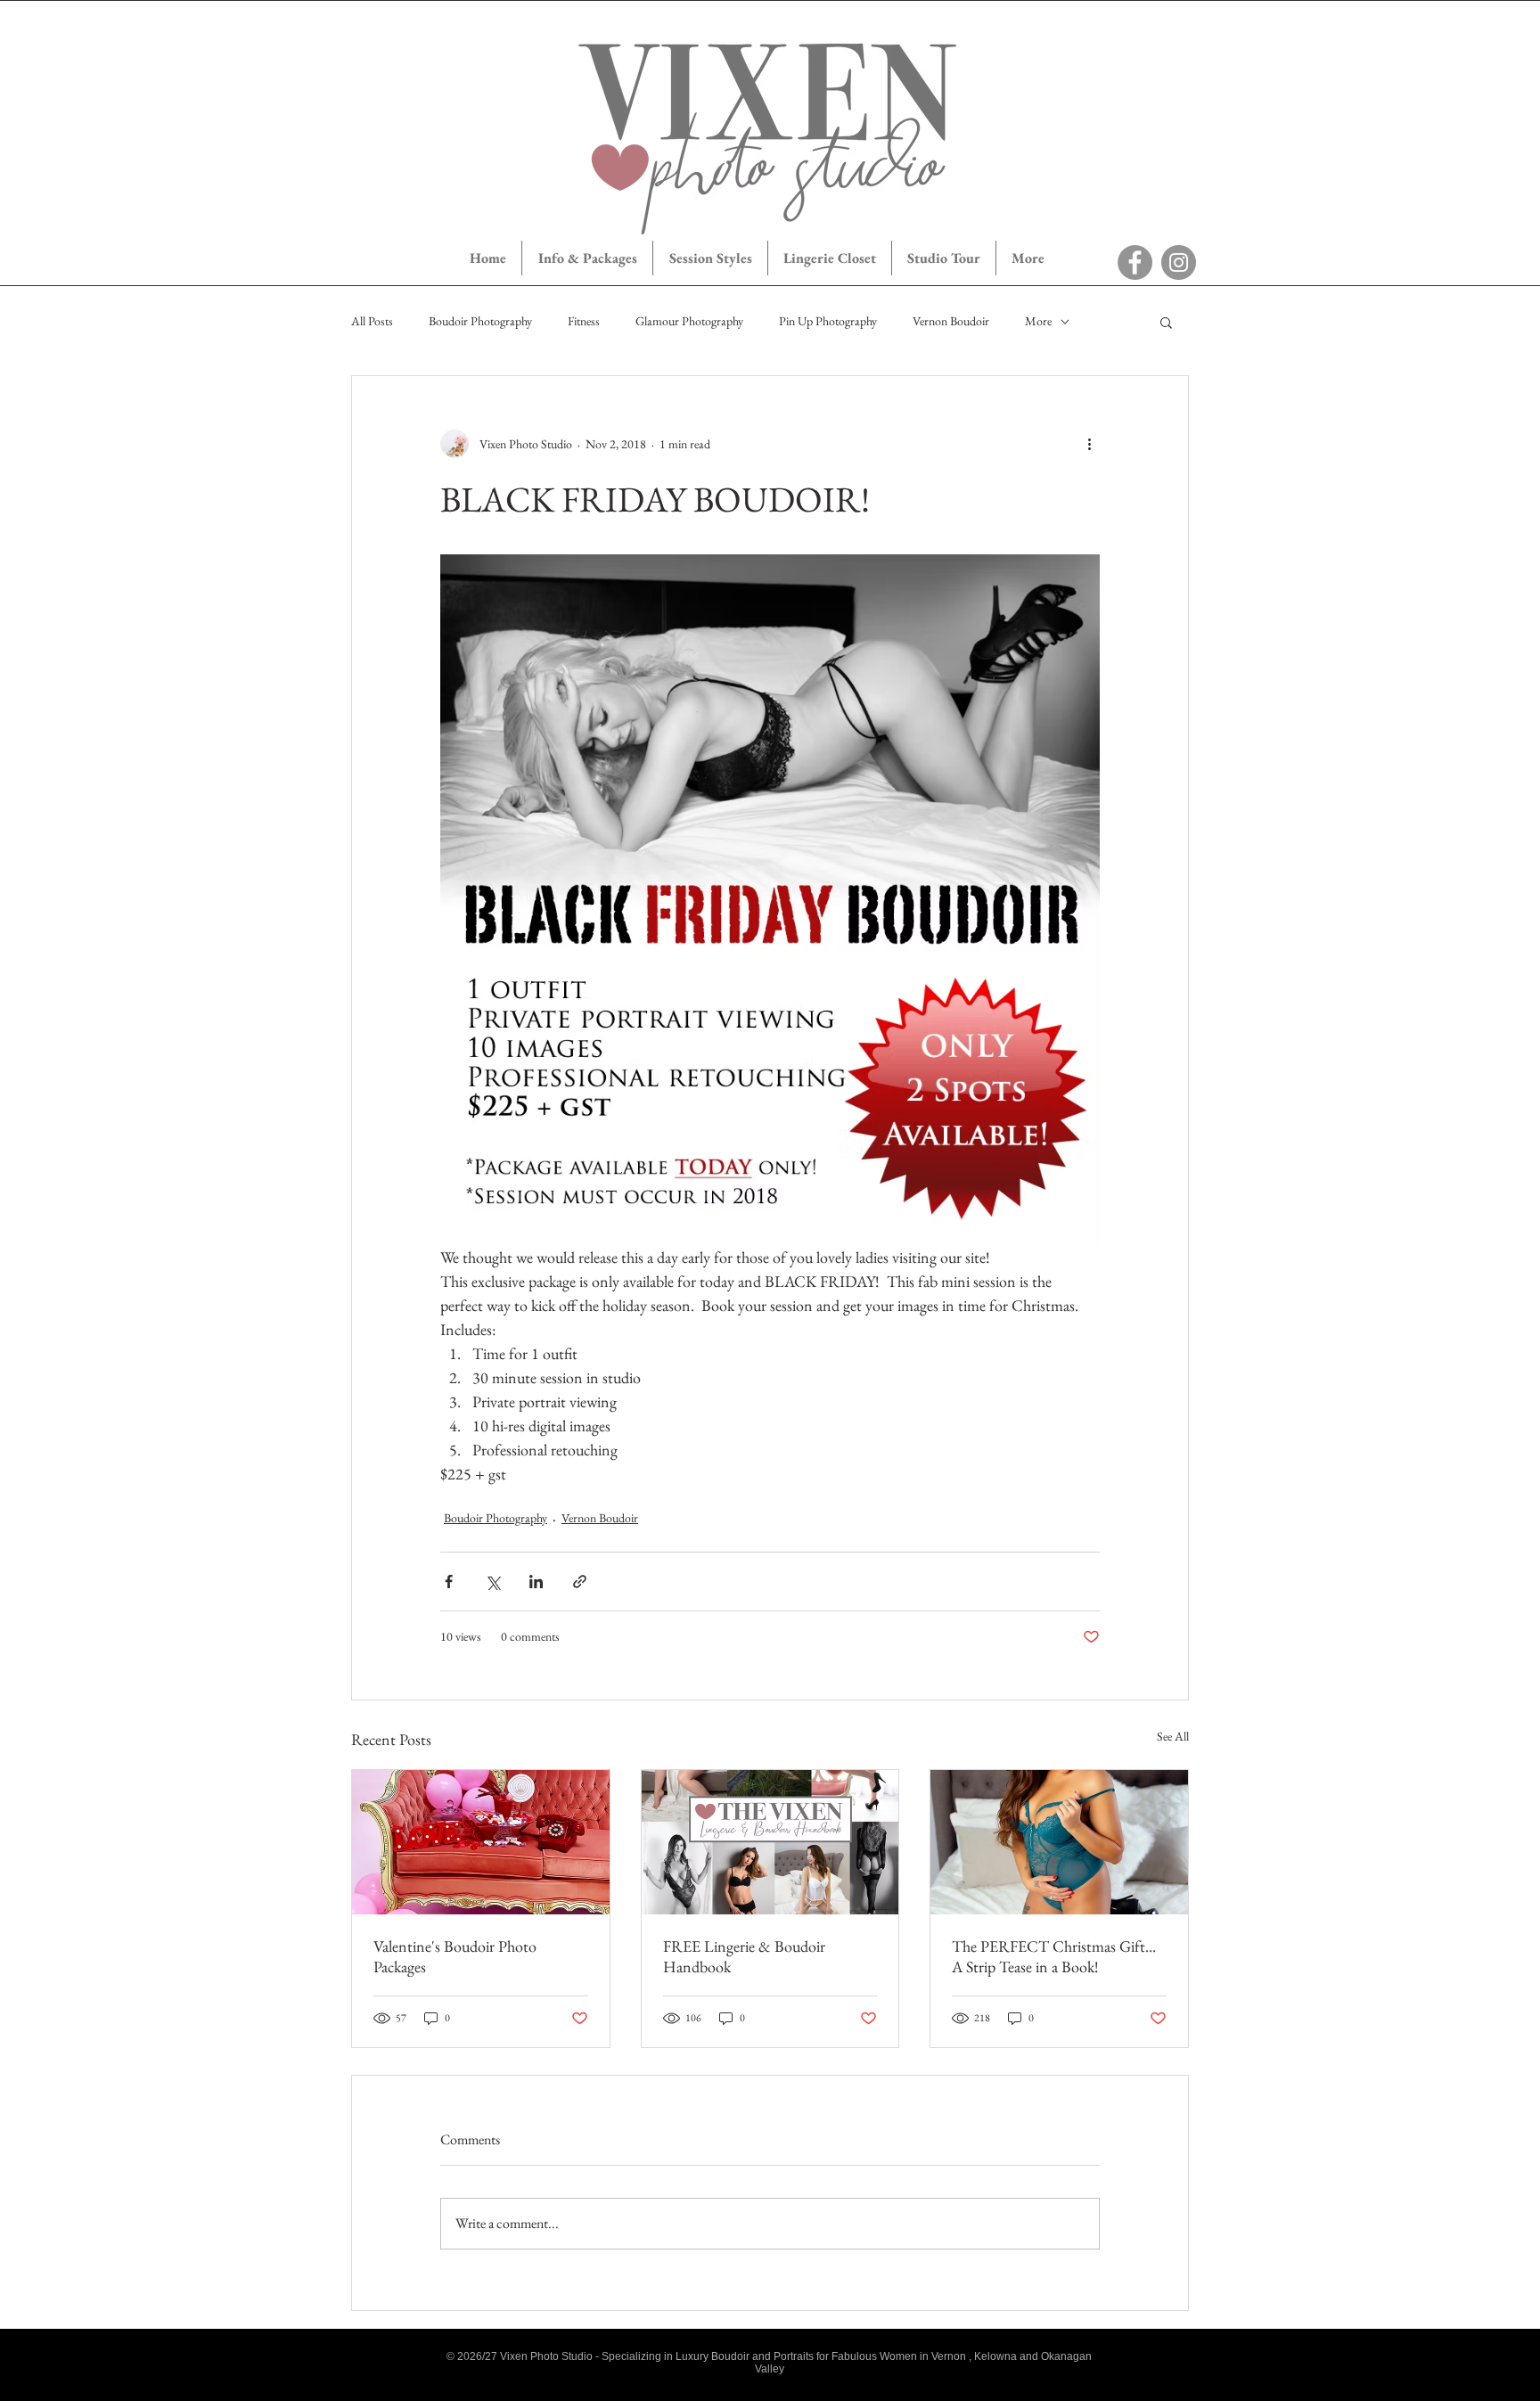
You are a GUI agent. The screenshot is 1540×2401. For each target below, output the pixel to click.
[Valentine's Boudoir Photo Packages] (481, 1842)
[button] (1166, 322)
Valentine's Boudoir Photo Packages (455, 1956)
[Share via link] (580, 1582)
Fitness (584, 321)
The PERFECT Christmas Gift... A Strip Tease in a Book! (1054, 1956)
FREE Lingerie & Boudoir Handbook (744, 1956)
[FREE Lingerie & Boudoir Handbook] (770, 1842)
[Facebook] (1135, 262)
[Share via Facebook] (449, 1582)
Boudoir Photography (480, 321)
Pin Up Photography (828, 321)
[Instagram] (1179, 262)
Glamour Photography (689, 321)
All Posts (372, 321)
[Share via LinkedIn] (536, 1582)
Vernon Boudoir (951, 321)
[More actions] (1089, 444)
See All (1173, 1736)
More (1038, 321)
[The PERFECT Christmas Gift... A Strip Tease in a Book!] (1059, 1842)
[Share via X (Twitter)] (492, 1582)
